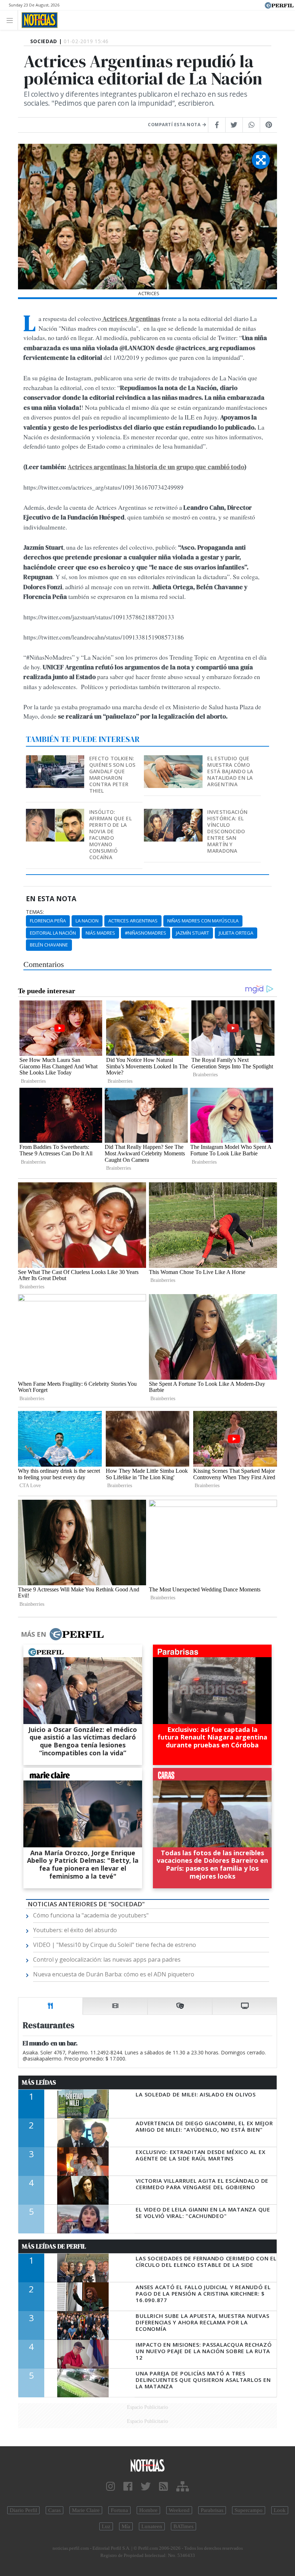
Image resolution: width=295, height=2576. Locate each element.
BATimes (183, 2526)
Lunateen (152, 2526)
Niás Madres (100, 933)
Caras (55, 2510)
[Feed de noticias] (164, 2487)
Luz (106, 2526)
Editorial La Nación (53, 933)
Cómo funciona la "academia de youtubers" (91, 1915)
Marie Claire (86, 2510)
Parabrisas (212, 2510)
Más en (33, 1634)
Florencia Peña (48, 921)
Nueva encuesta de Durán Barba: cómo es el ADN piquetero (114, 1974)
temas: (35, 912)
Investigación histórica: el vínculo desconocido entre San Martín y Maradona (227, 831)
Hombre (148, 2510)
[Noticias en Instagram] (111, 2487)
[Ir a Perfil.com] (279, 5)
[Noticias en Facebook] (128, 2487)
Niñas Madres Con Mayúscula (203, 921)
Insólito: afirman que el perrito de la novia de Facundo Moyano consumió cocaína (110, 835)
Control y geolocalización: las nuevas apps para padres (107, 1959)
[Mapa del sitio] (183, 2487)
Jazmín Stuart (192, 933)
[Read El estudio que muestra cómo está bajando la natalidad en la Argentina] (174, 760)
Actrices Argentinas (133, 921)
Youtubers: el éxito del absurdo (75, 1930)
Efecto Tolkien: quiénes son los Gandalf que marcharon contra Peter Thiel (112, 774)
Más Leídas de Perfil (54, 2246)
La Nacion (87, 921)
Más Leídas (39, 2082)
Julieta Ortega (236, 933)
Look (280, 2510)
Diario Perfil (23, 2510)
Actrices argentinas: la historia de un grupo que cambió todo (156, 467)
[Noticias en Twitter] (146, 2487)
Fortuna (119, 2510)
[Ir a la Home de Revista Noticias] (38, 20)
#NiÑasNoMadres (146, 933)
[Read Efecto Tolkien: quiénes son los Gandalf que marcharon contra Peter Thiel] (56, 760)
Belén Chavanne (49, 945)
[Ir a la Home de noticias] (147, 2465)
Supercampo (249, 2510)
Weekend (179, 2510)
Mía (126, 2526)
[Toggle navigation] (12, 20)
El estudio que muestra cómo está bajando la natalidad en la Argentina (230, 771)
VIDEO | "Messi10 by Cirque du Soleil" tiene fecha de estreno (115, 1945)
